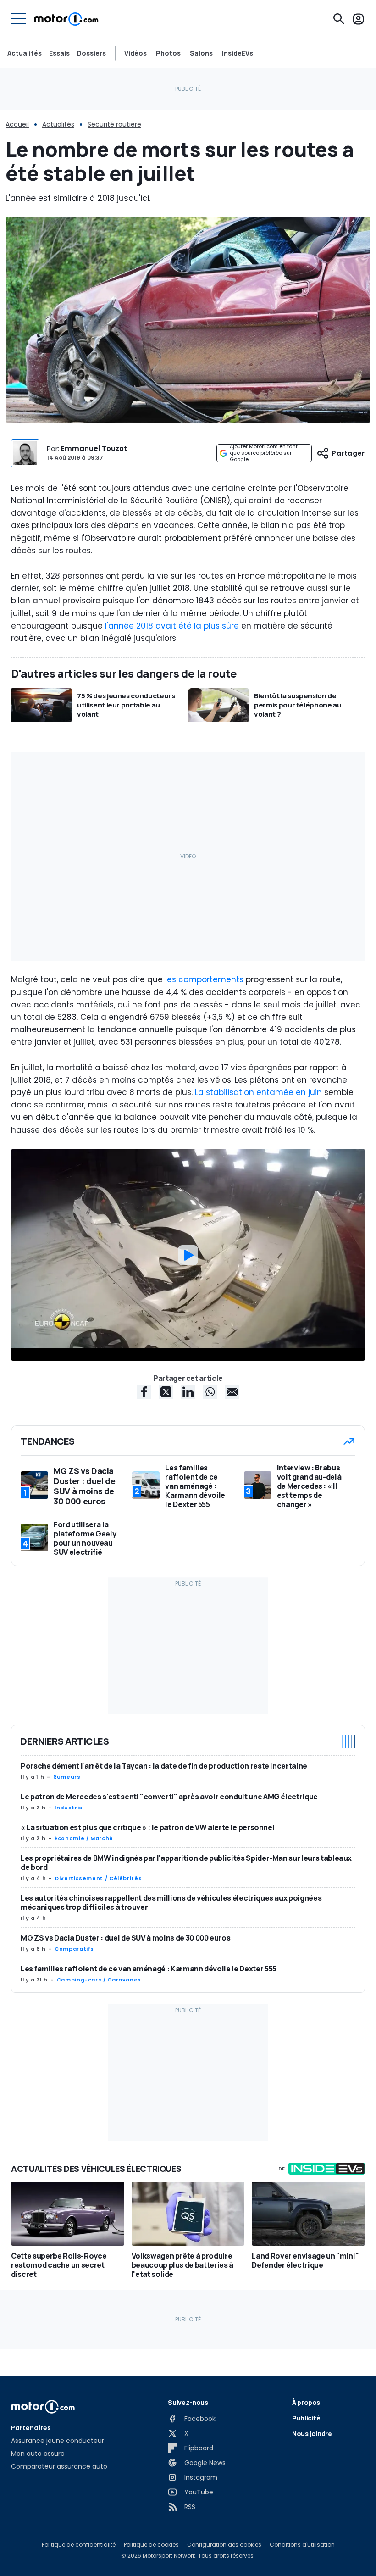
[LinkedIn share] (188, 1392)
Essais (59, 53)
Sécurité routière (114, 124)
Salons (201, 53)
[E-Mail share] (232, 1392)
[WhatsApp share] (210, 1392)
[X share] (166, 1392)
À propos (306, 2402)
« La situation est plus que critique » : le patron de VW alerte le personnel (147, 1827)
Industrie (69, 1808)
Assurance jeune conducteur (58, 2441)
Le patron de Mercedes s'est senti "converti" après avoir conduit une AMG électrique (169, 1797)
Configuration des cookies (224, 2545)
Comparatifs (74, 1949)
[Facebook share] (144, 1392)
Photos (168, 53)
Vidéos (135, 53)
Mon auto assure (38, 2454)
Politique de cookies (151, 2545)
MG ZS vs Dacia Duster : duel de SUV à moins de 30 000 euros (125, 1938)
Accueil (17, 124)
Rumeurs (67, 1777)
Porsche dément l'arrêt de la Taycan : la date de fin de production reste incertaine (164, 1766)
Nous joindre (312, 2434)
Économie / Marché (84, 1838)
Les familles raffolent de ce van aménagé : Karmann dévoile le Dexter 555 (149, 1969)
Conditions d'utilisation (302, 2545)
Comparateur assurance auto (59, 2466)
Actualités (25, 53)
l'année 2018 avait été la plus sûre (172, 626)
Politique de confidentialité (79, 2545)
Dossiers (91, 53)
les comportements (204, 979)
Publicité (306, 2418)
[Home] (66, 19)
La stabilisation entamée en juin (258, 1092)
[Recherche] (339, 19)
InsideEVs (238, 53)
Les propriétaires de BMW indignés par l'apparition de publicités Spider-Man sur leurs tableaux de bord (186, 1863)
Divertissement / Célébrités (98, 1878)
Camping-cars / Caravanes (99, 1980)
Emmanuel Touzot (94, 448)
